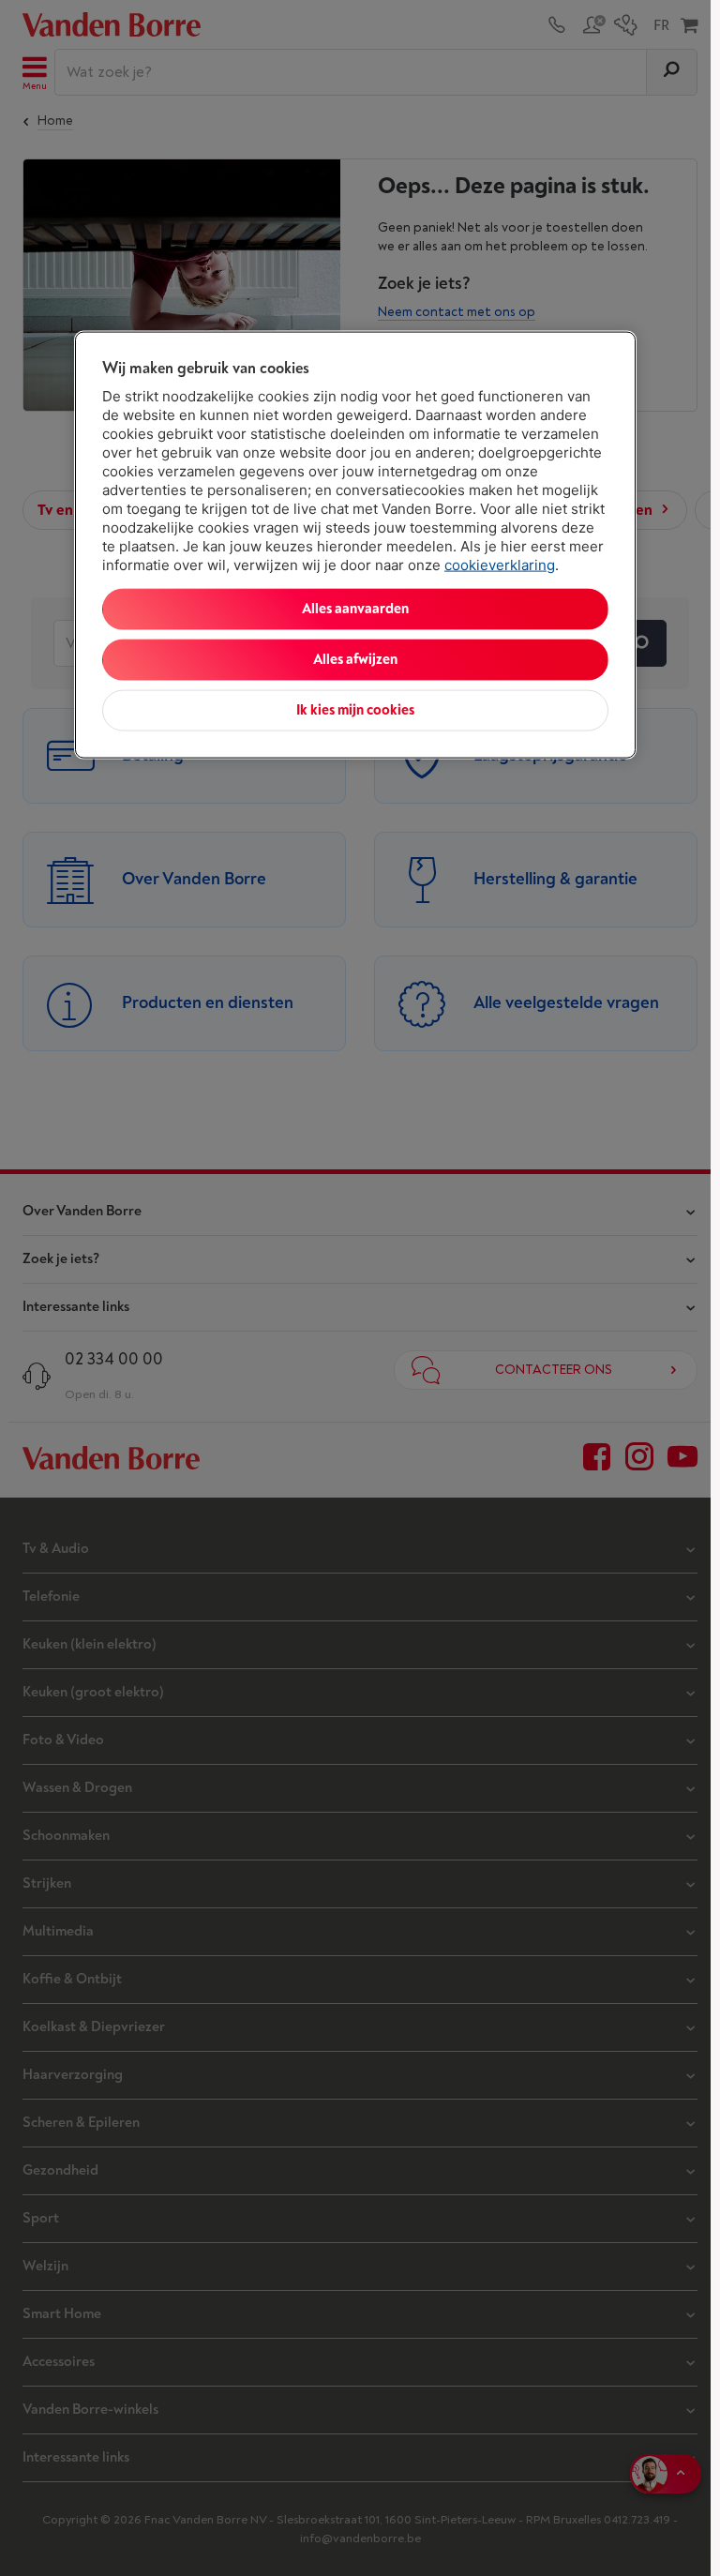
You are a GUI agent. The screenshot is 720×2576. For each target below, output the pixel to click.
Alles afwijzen (355, 660)
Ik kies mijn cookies (355, 710)
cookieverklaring (500, 565)
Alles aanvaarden (355, 609)
